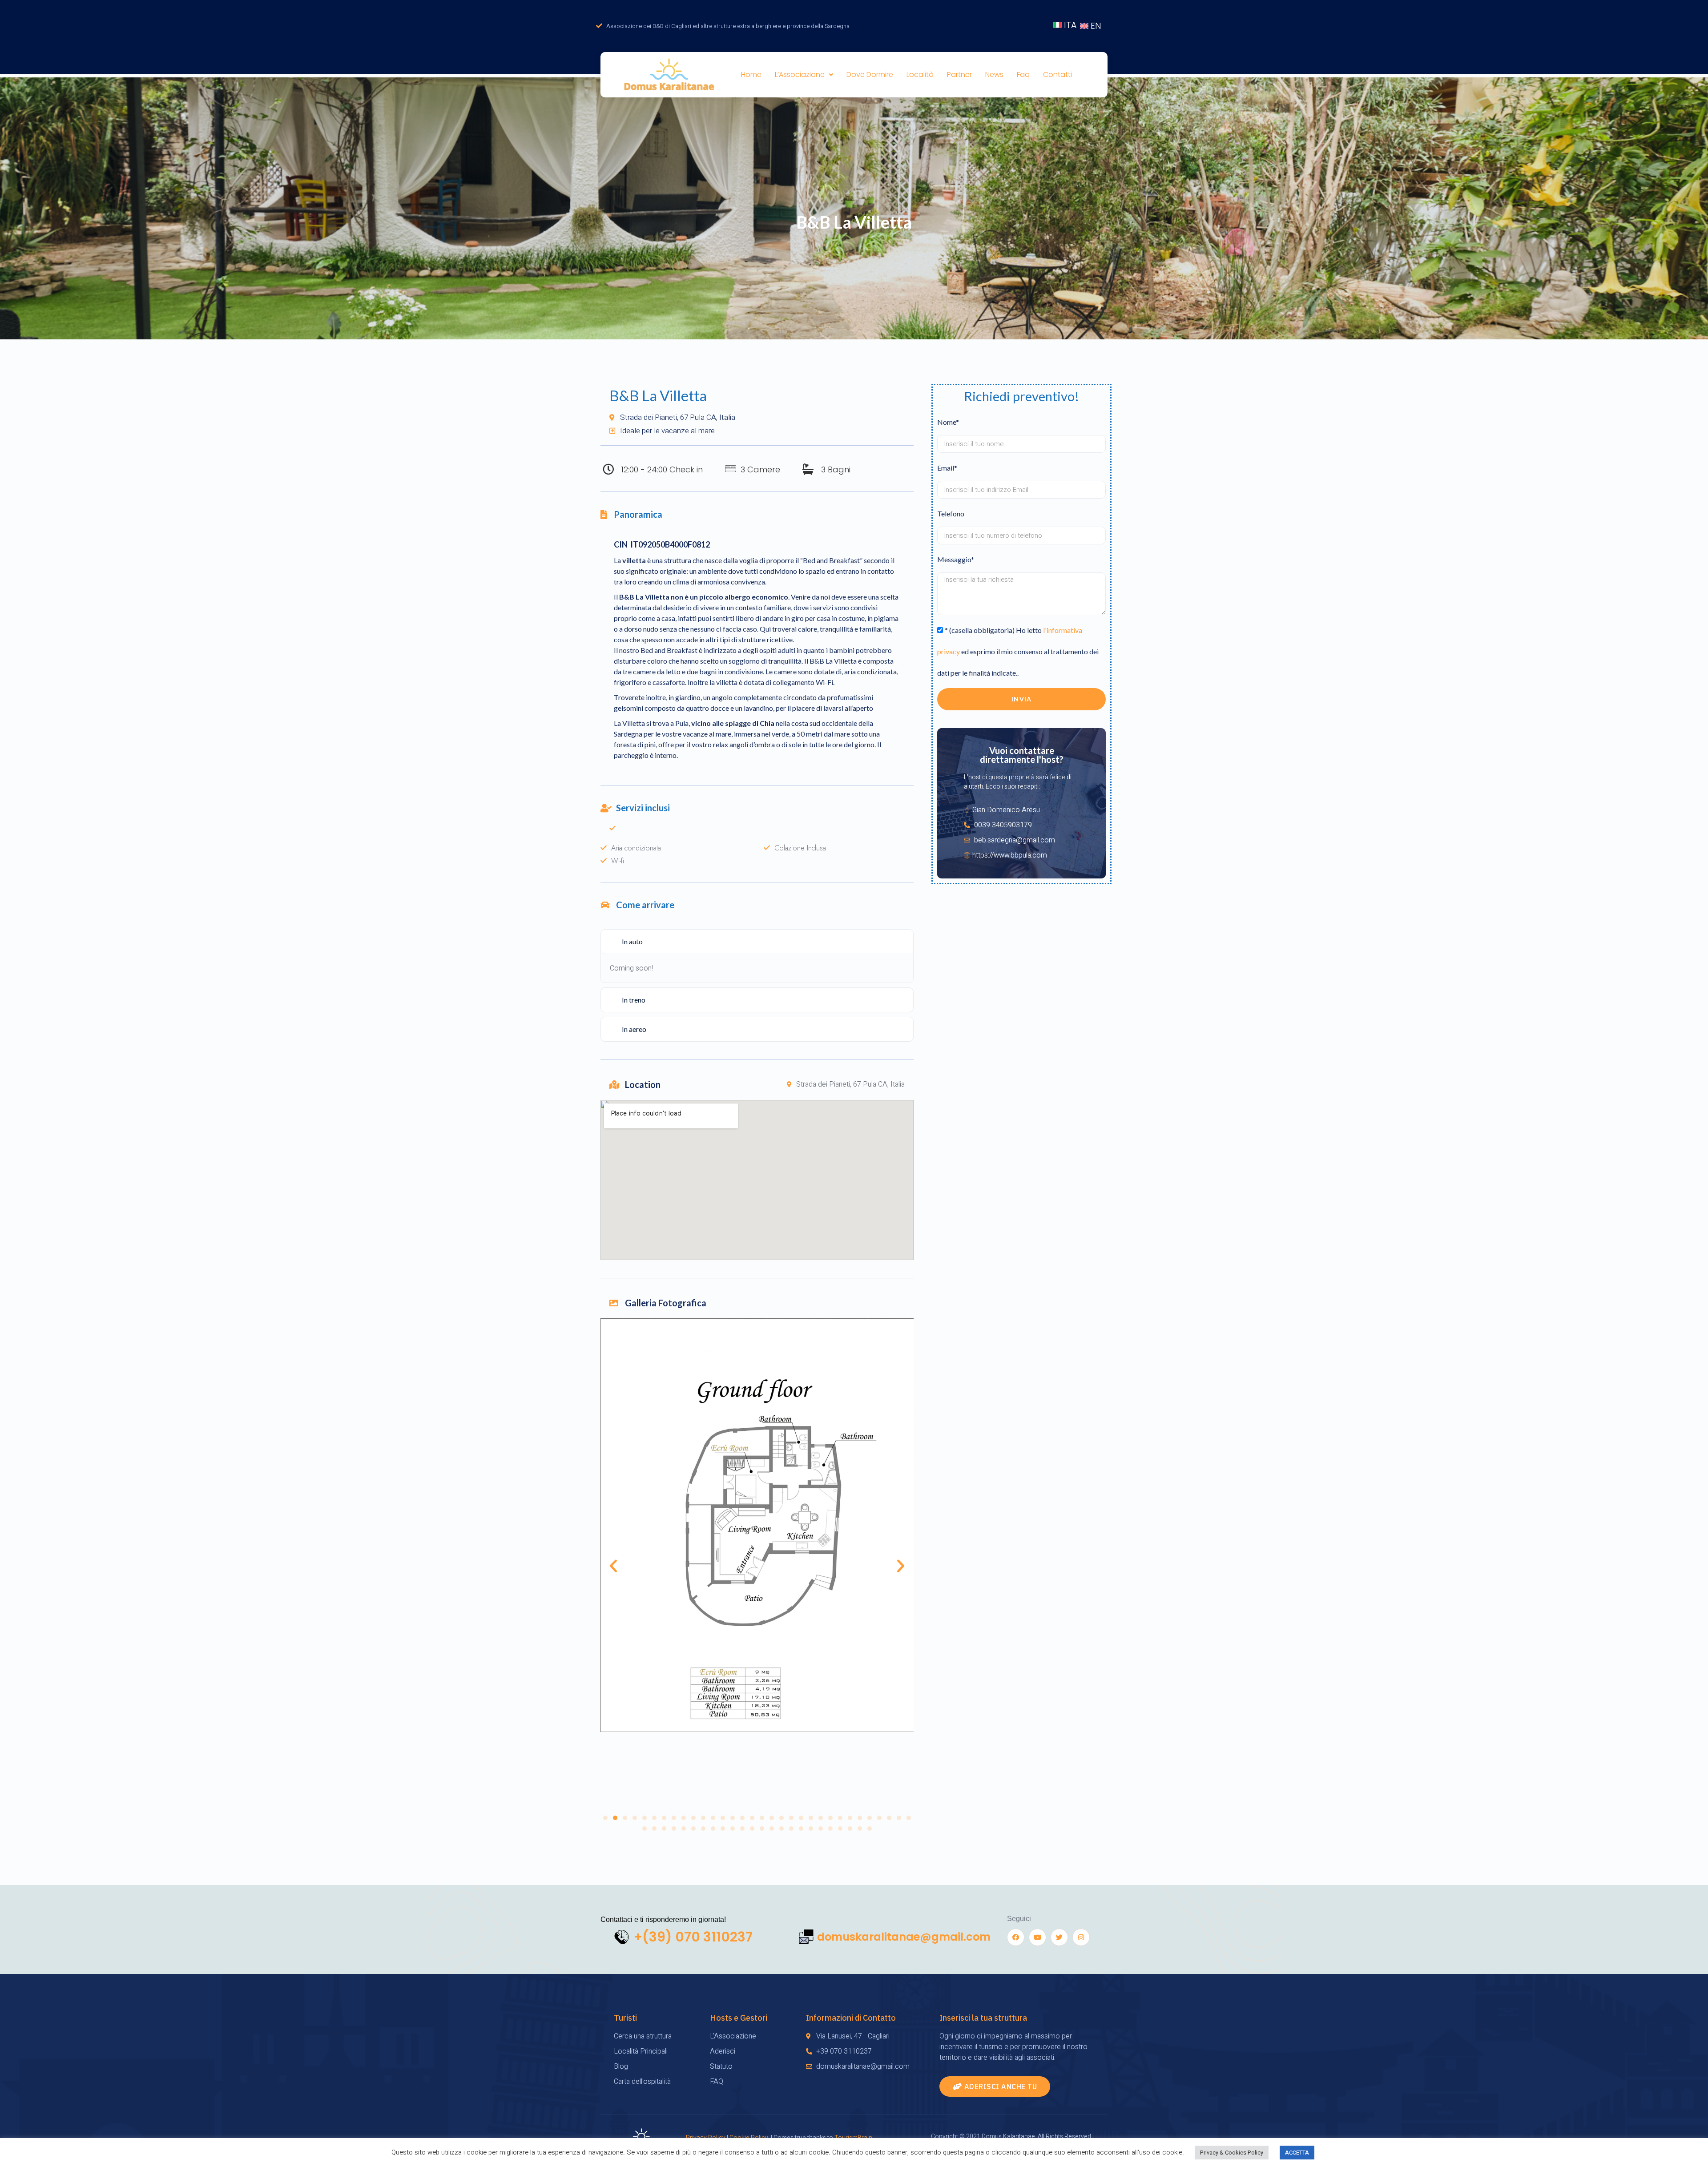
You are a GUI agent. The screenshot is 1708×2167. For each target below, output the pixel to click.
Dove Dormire (870, 75)
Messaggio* (956, 559)
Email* (947, 468)
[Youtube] (1037, 1937)
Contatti (1057, 75)
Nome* (948, 422)
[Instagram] (1081, 1937)
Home (751, 75)
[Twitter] (1059, 1937)
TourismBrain (853, 2138)
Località (920, 75)
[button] (605, 1818)
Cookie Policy (749, 2138)
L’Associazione (800, 75)
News (994, 75)
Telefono (951, 514)
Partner (959, 75)
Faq (1023, 75)
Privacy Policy (706, 2138)
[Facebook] (1016, 1937)
